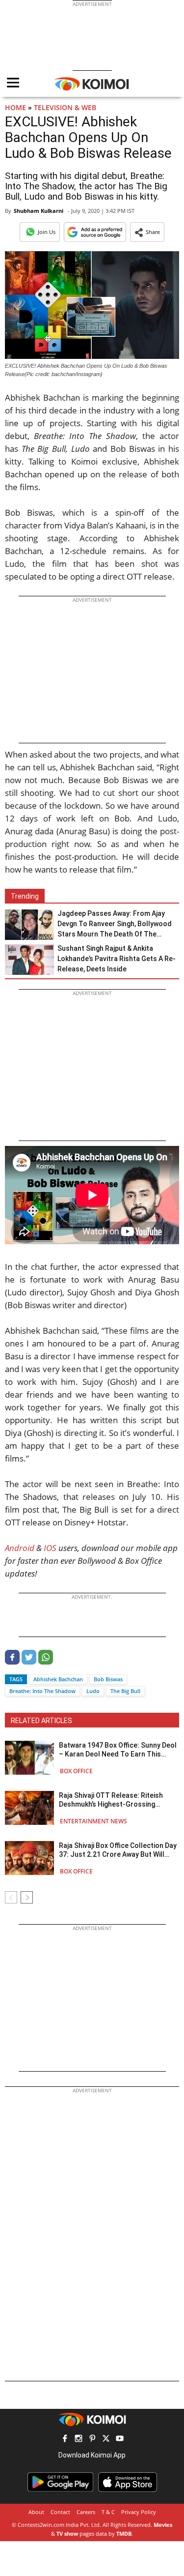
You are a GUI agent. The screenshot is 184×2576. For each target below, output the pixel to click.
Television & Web (65, 107)
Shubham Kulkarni (39, 211)
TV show (67, 2533)
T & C (108, 2512)
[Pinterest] (92, 2440)
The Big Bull (125, 1691)
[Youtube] (120, 2440)
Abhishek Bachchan (58, 1679)
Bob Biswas (108, 1679)
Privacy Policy (139, 2512)
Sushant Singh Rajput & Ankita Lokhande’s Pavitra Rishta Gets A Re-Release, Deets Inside (117, 959)
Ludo (93, 1691)
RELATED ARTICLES (41, 1721)
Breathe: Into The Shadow (42, 1691)
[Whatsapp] (46, 1662)
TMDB (124, 2533)
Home (15, 107)
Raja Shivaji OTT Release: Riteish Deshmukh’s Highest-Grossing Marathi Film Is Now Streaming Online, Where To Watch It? (111, 1800)
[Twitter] (29, 1662)
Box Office (76, 1771)
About (36, 2512)
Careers (86, 2512)
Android (20, 1548)
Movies (163, 2525)
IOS (50, 1548)
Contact (60, 2512)
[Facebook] (12, 1662)
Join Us (47, 232)
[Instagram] (79, 2440)
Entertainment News (93, 1821)
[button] (147, 232)
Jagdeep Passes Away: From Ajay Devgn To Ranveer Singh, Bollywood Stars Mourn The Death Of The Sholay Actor (115, 924)
